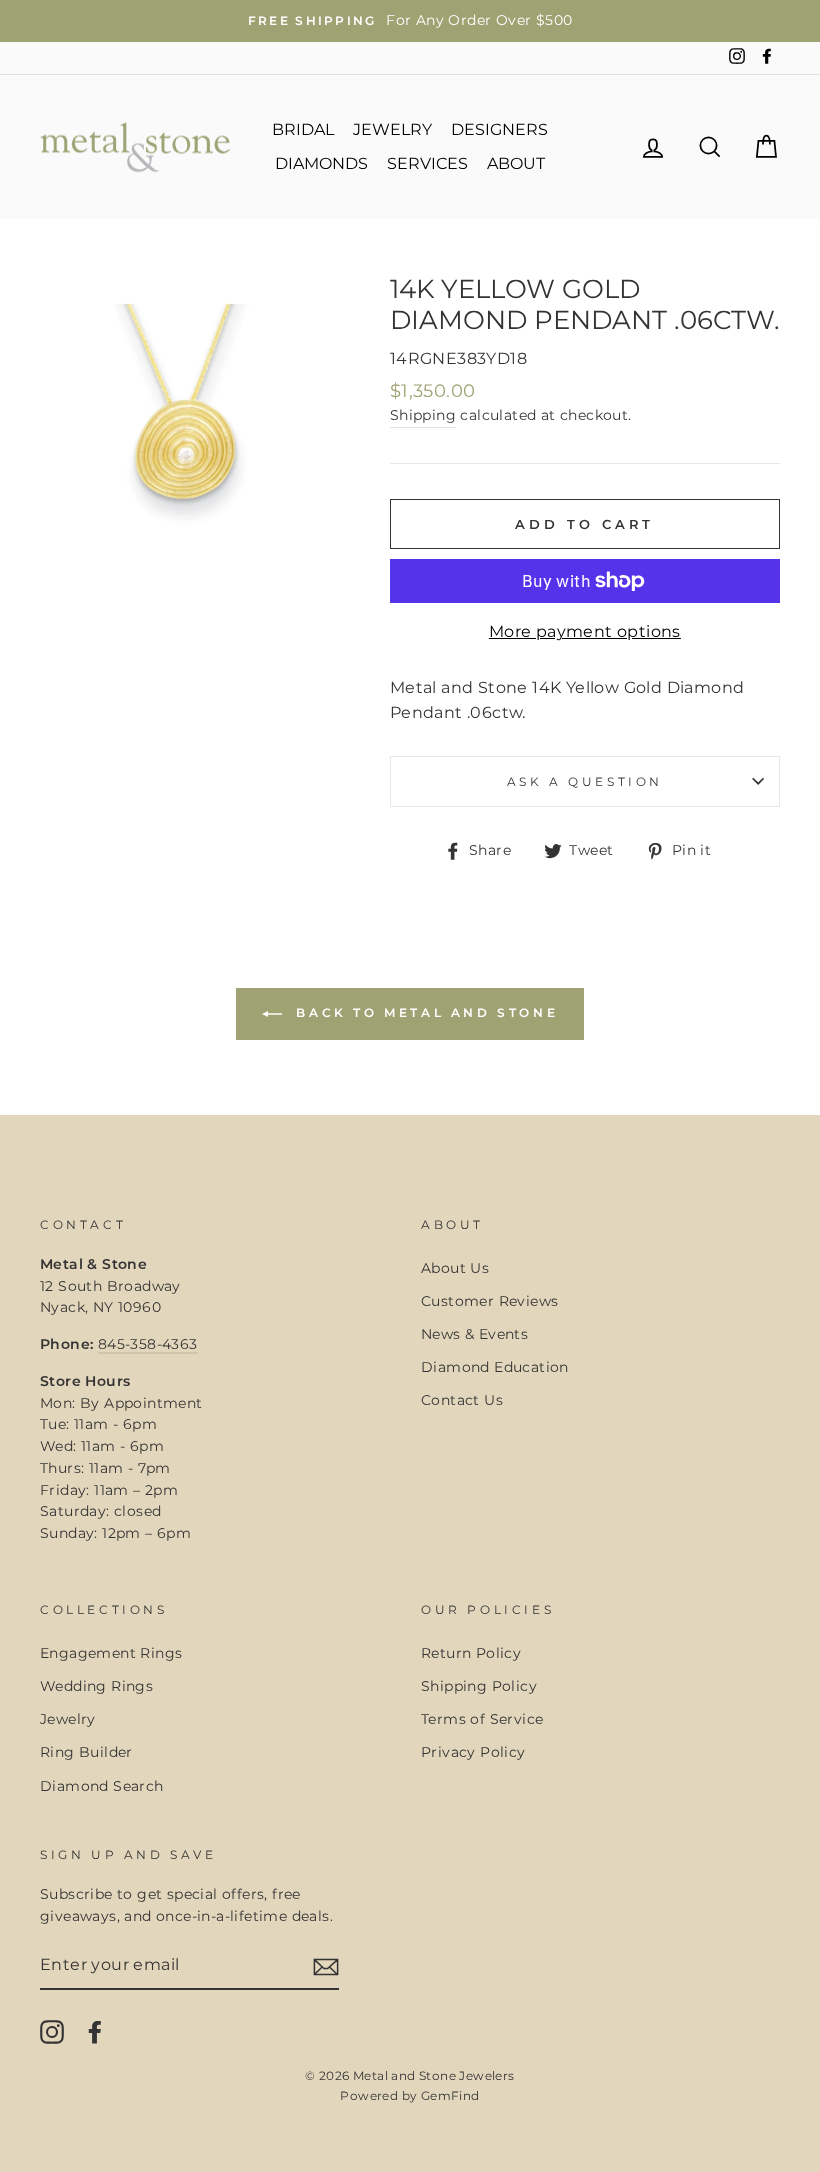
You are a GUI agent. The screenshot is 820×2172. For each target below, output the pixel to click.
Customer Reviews (489, 1301)
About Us (455, 1268)
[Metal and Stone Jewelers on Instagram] (52, 2032)
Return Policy (471, 1653)
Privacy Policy (473, 1752)
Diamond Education (495, 1367)
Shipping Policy (479, 1686)
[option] (410, 21)
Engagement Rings (111, 1653)
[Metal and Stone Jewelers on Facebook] (95, 2032)
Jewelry (392, 129)
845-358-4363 (148, 1344)
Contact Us (462, 1400)
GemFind (450, 2095)
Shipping (423, 415)
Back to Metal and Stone (424, 1012)
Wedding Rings (96, 1686)
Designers (499, 129)
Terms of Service (482, 1719)
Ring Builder (86, 1752)
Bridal (303, 129)
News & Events (474, 1334)
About (516, 163)
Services (427, 163)
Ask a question (585, 781)
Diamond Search (102, 1786)
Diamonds (321, 163)
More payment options (585, 631)
